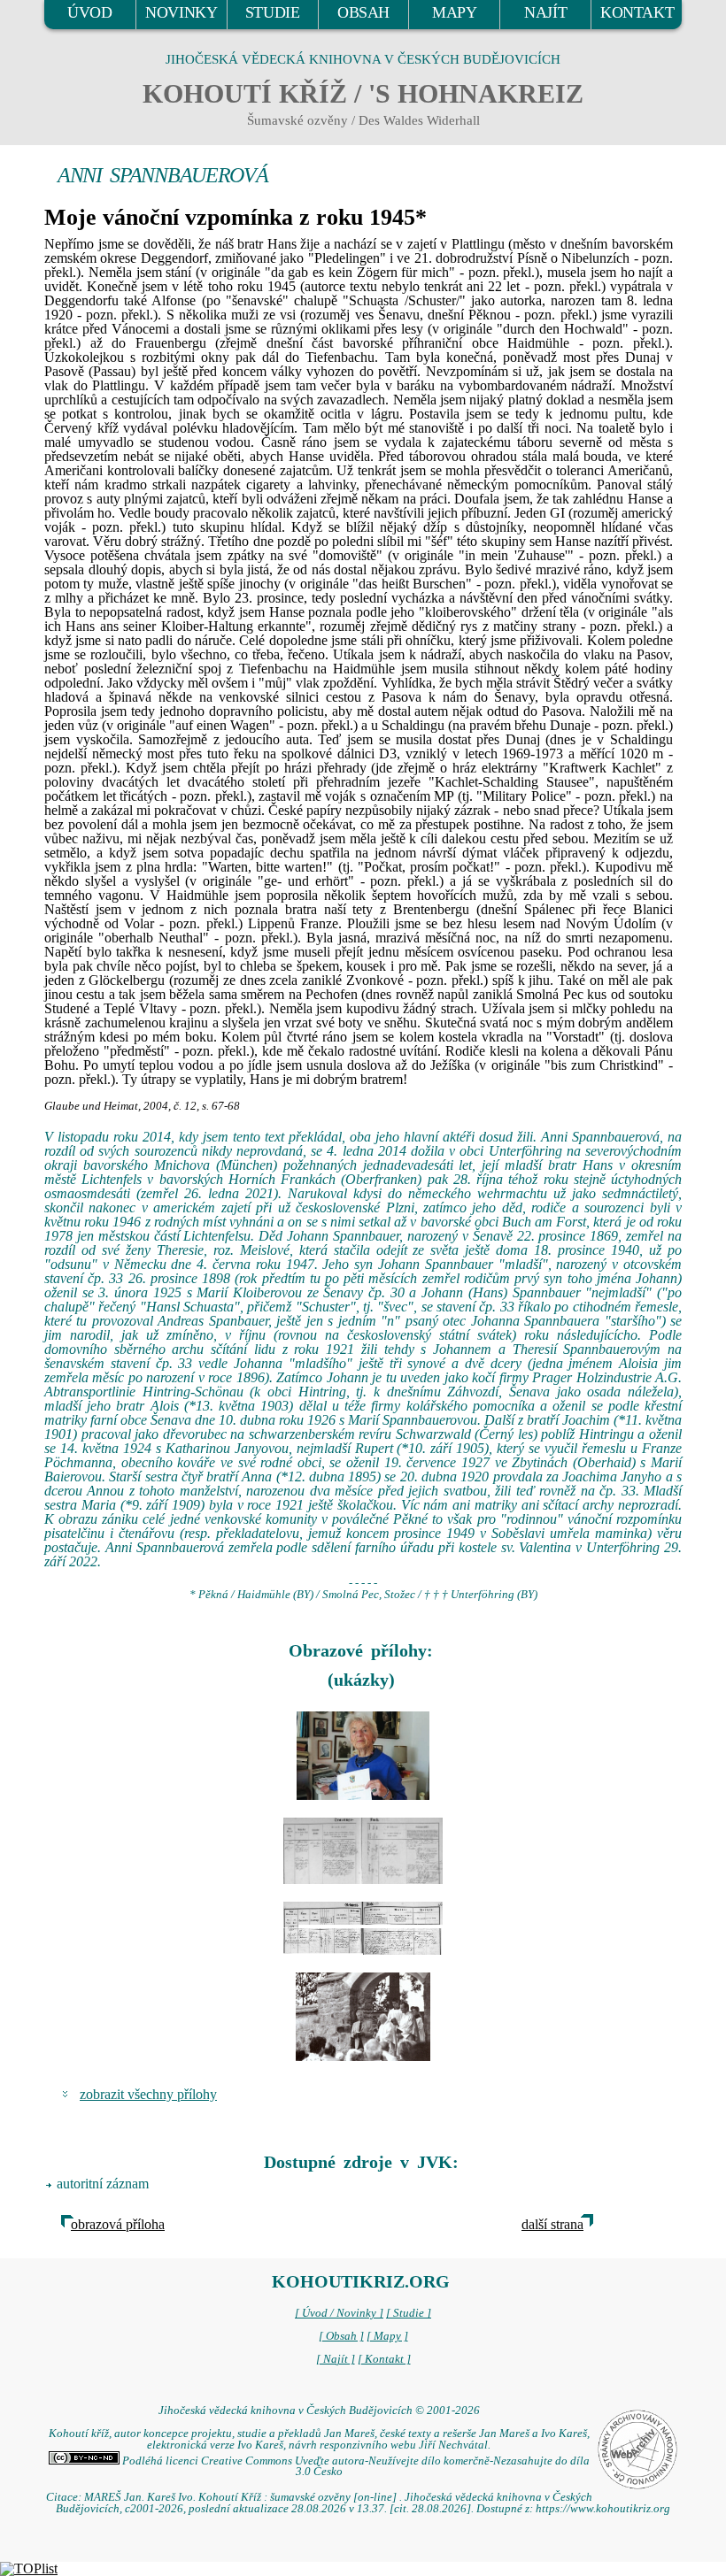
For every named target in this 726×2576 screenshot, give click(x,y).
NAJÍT (545, 12)
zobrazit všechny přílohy (148, 2094)
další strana (552, 2224)
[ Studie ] (409, 2313)
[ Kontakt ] (384, 2359)
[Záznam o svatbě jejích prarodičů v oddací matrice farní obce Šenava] (363, 1851)
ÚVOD (89, 12)
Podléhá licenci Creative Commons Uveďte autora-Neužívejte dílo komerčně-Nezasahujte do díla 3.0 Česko (355, 2467)
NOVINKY (181, 12)
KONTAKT (637, 12)
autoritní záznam (103, 2184)
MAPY (454, 12)
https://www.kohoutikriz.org (603, 2509)
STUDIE (273, 12)
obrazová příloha (118, 2224)
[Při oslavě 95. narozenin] (363, 1756)
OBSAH (363, 12)
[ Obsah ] (341, 2336)
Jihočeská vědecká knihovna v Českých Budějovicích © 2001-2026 (319, 2411)
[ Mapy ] (387, 2336)
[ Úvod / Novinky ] (339, 2313)
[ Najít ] (336, 2359)
